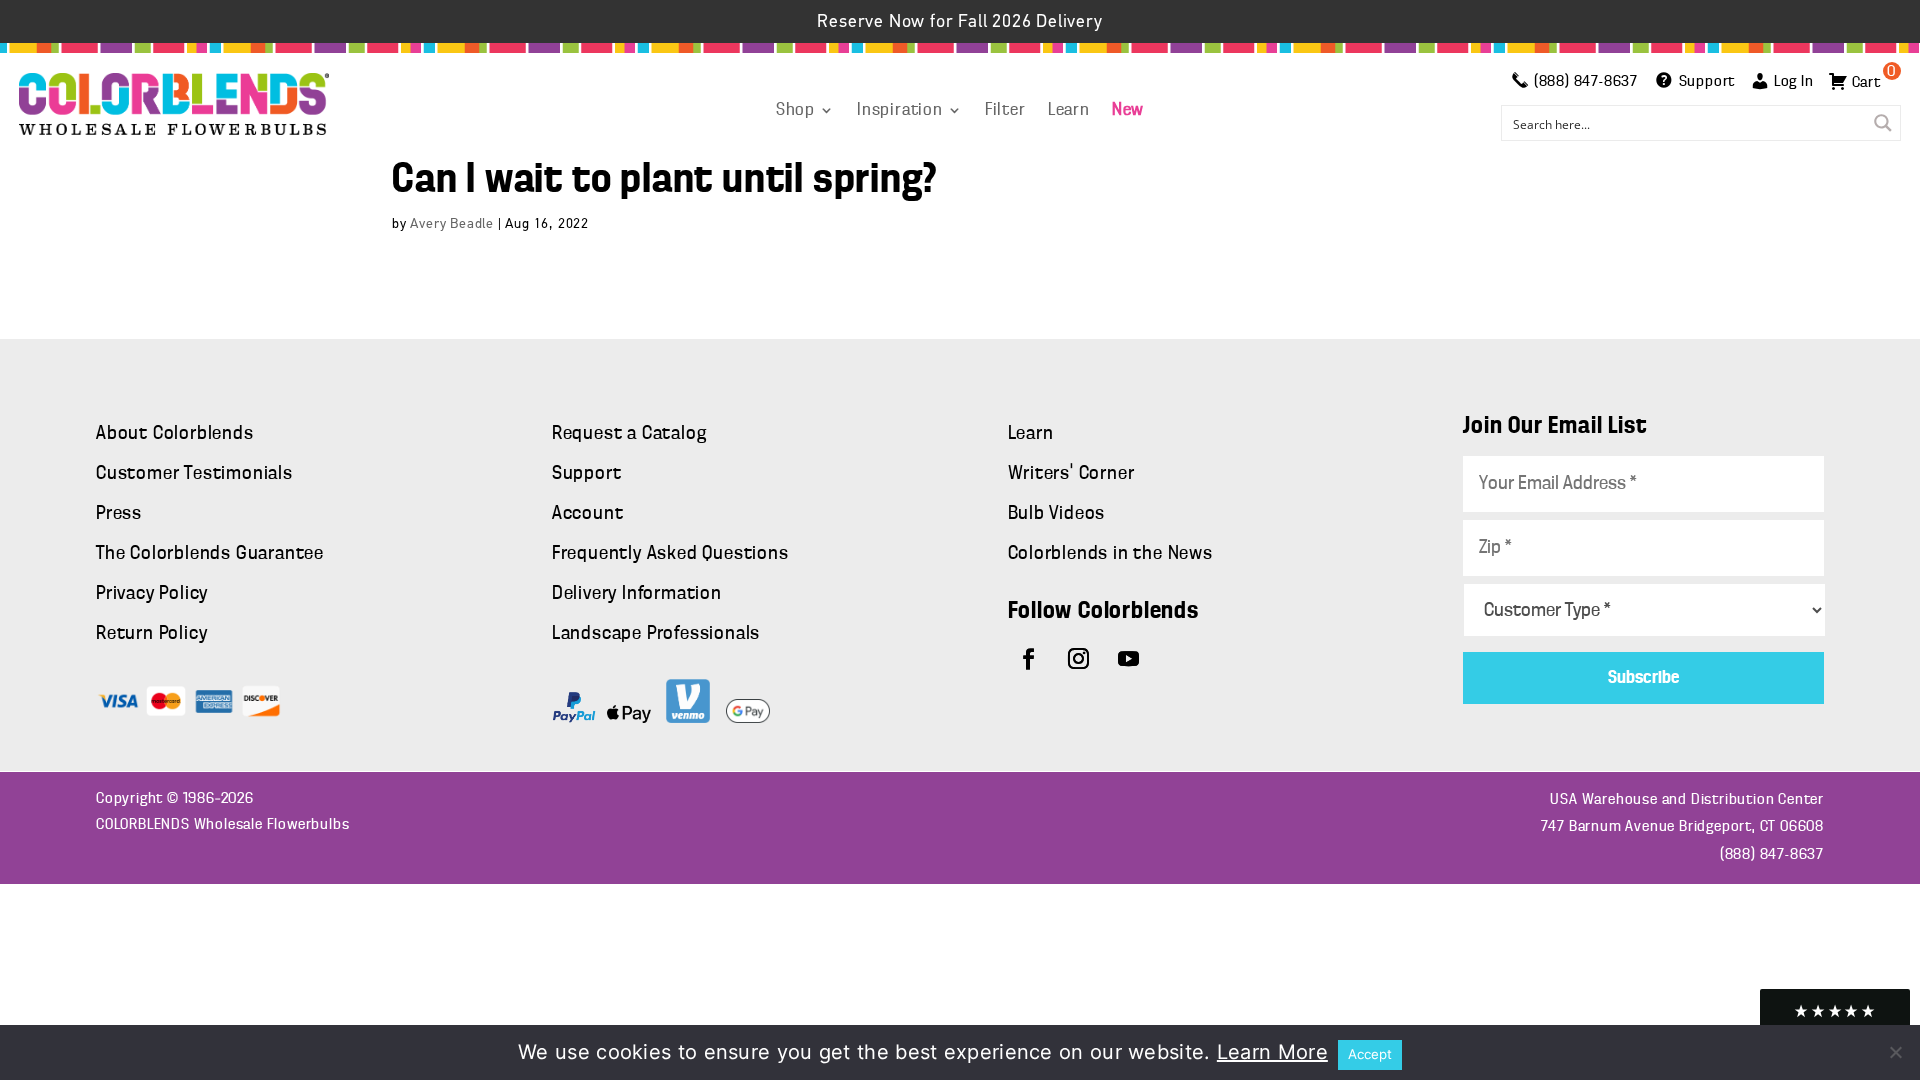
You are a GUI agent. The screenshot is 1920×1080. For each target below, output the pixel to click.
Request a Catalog (629, 434)
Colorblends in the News (1110, 554)
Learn (1069, 111)
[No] (1895, 1052)
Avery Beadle (452, 224)
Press (119, 514)
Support (587, 474)
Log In (1794, 82)
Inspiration (900, 111)
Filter (1005, 111)
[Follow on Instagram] (1079, 659)
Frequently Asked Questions (670, 554)
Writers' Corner (1071, 474)
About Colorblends (175, 434)
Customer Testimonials (194, 474)
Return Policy (151, 634)
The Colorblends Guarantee (210, 554)
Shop (795, 111)
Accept (1370, 1054)
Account (588, 514)
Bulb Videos (1057, 514)
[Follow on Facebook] (1029, 659)
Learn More (1272, 1052)
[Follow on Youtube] (1129, 659)
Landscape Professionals (656, 634)
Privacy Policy (152, 594)
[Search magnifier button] (1883, 123)
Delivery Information (637, 594)
